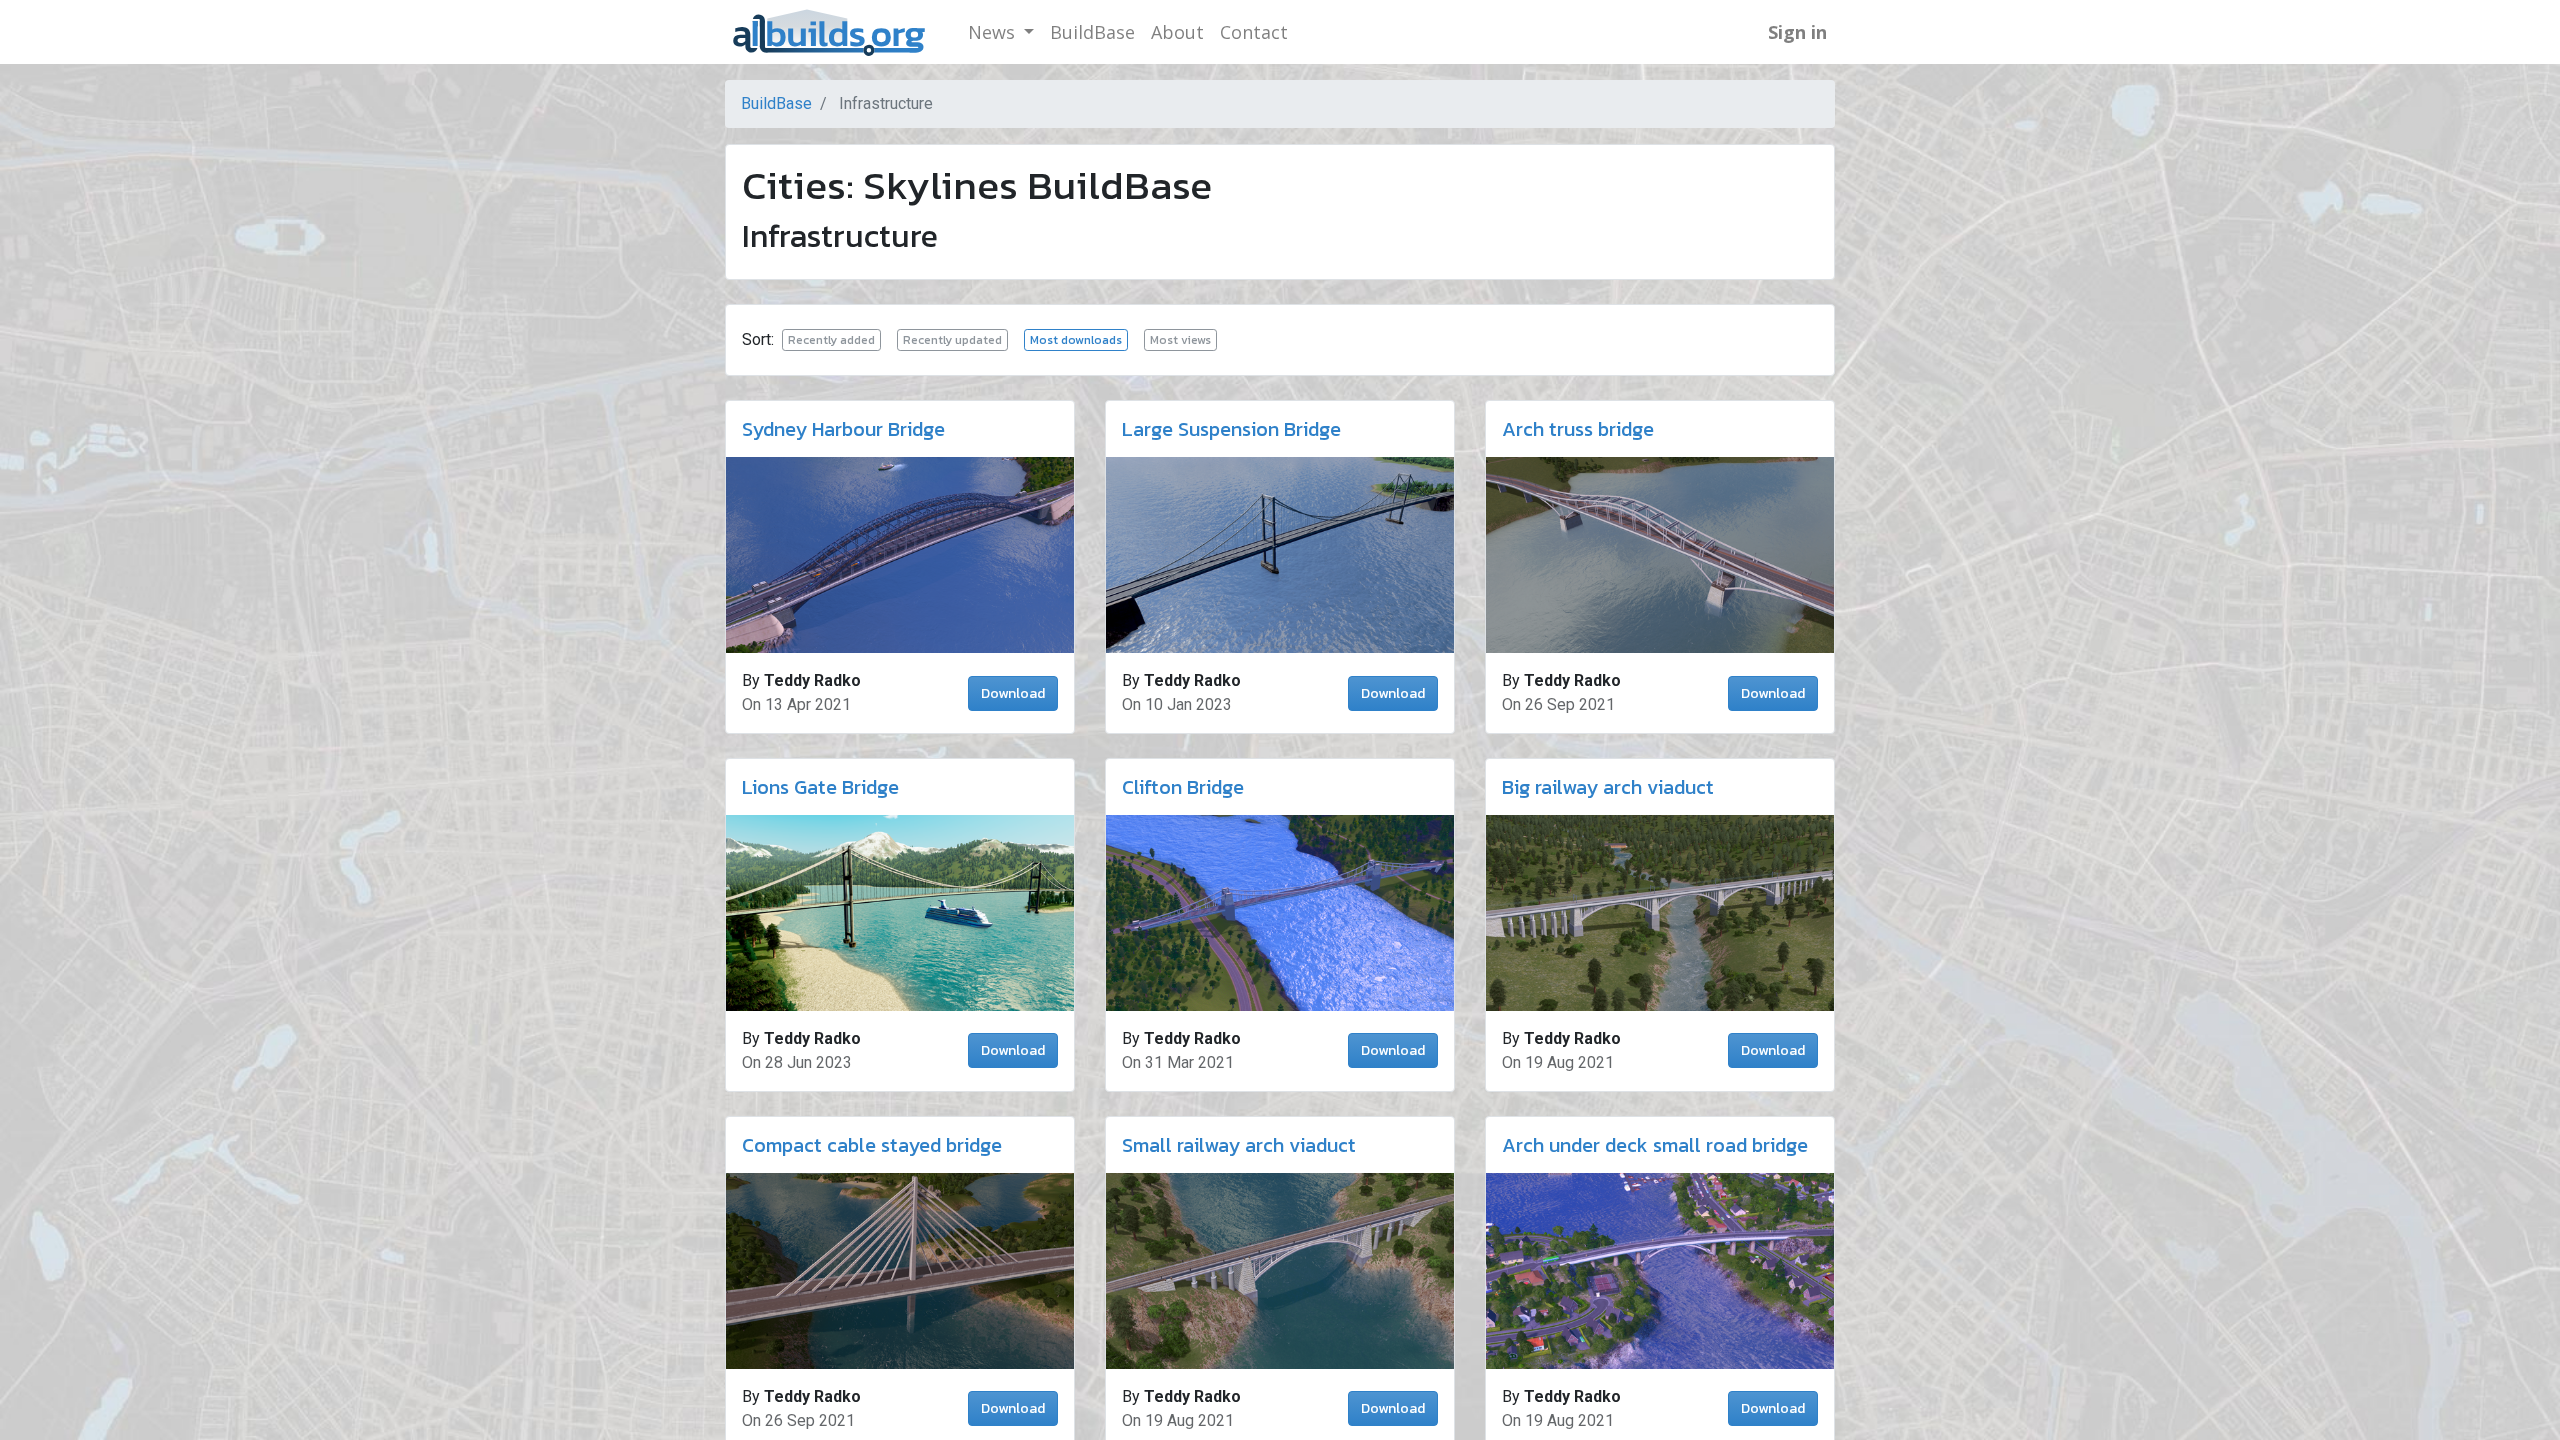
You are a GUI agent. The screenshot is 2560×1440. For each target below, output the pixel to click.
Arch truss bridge (1578, 429)
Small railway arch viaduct (1239, 1145)
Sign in (1797, 32)
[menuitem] (1092, 32)
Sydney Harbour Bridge (843, 429)
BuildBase (776, 103)
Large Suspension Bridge (1231, 429)
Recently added (831, 340)
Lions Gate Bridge (820, 787)
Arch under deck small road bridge (1655, 1145)
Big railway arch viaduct (1608, 787)
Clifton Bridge (1183, 787)
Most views (1180, 340)
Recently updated (952, 340)
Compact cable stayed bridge (872, 1145)
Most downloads (1076, 340)
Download (1013, 693)
